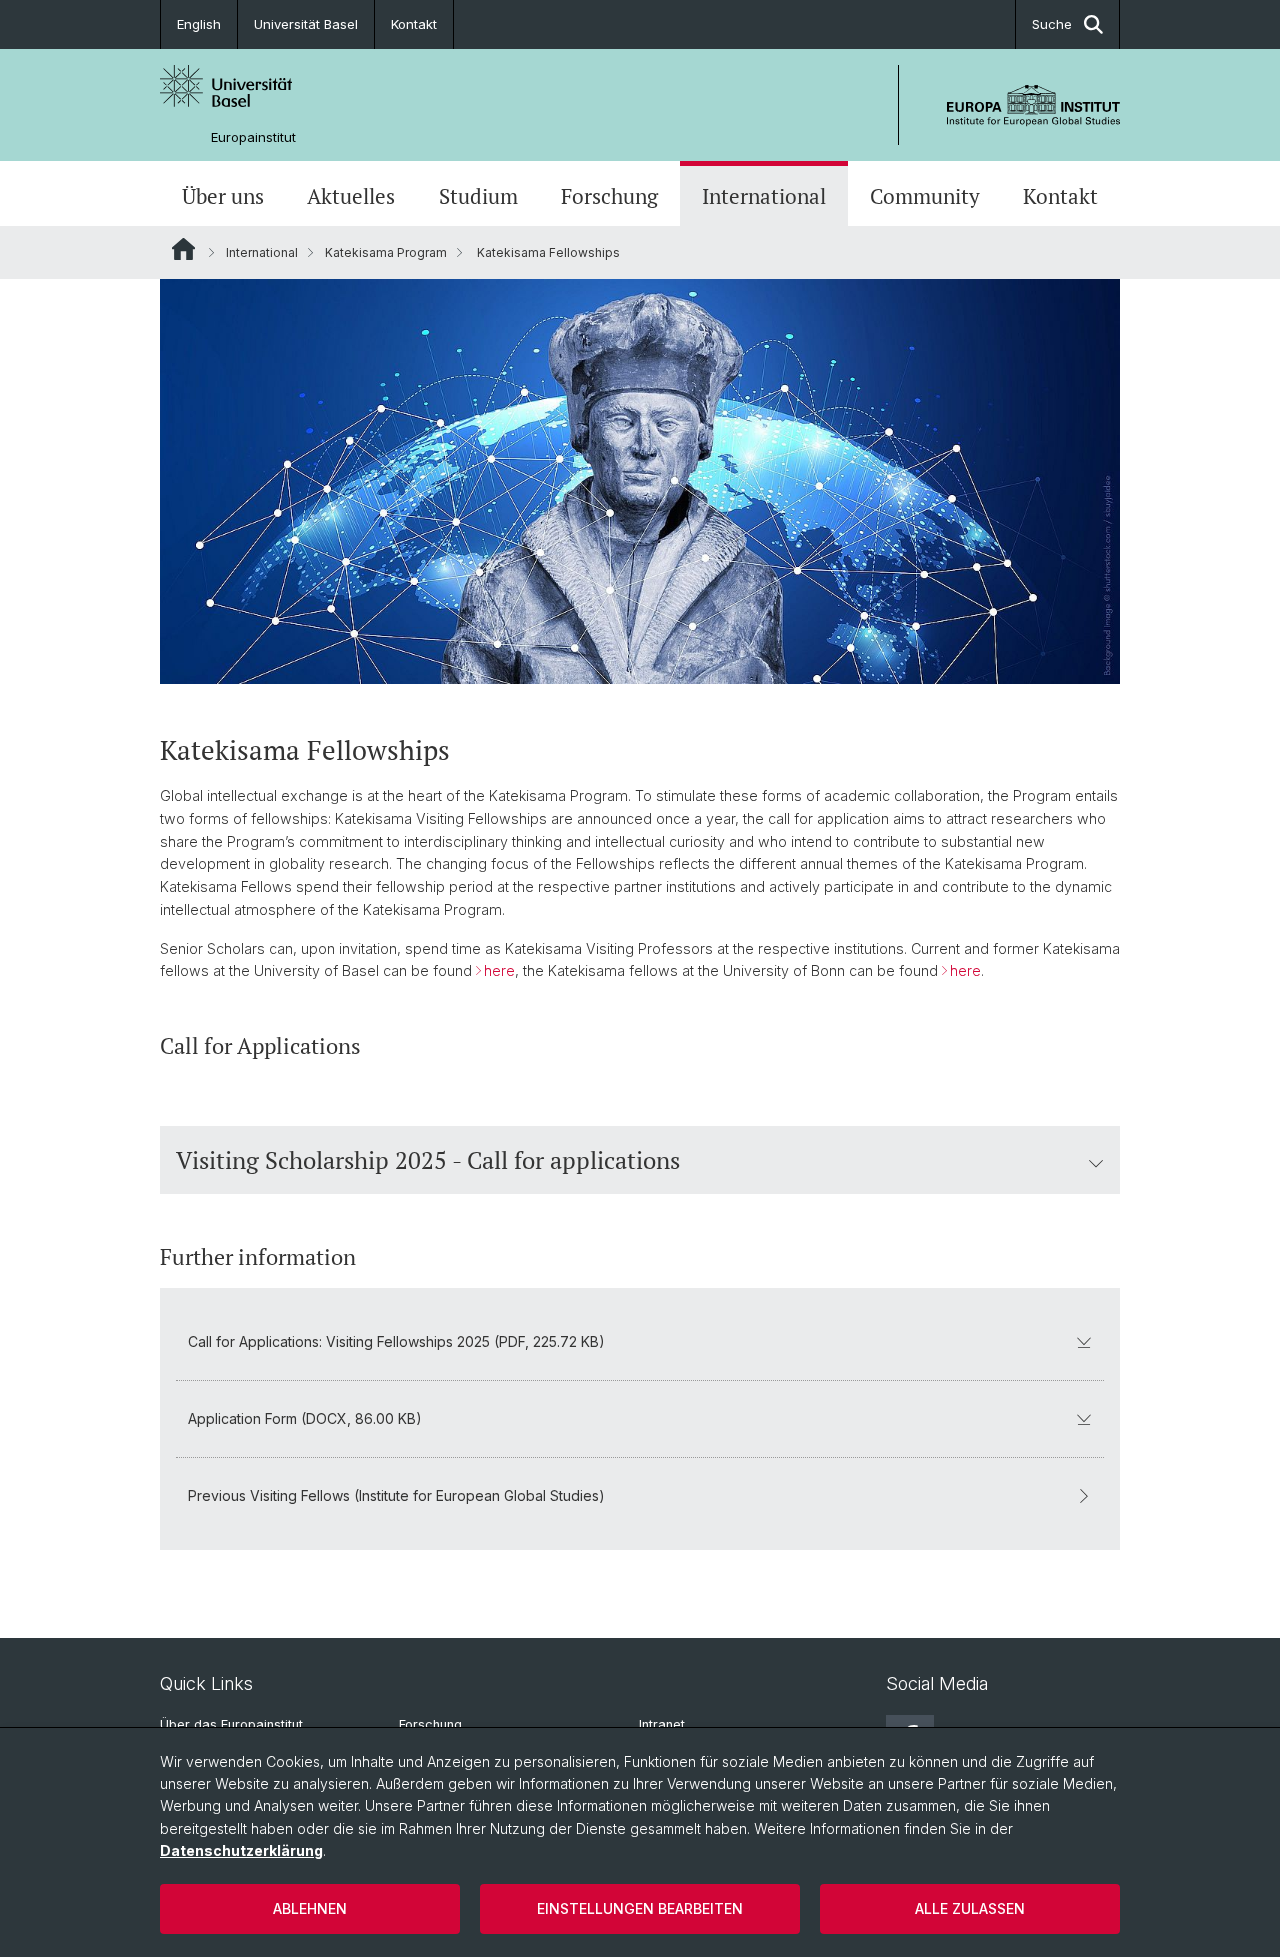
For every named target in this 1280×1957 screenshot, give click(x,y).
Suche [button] (1052, 24)
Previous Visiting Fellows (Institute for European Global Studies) (396, 1495)
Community (925, 196)
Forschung (609, 196)
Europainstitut (253, 137)
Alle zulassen (970, 1908)
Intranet (662, 1724)
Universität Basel (306, 24)
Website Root (183, 249)
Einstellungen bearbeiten (640, 1908)
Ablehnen (310, 1908)
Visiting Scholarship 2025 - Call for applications (428, 1160)
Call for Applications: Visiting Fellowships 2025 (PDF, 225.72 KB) (396, 1341)
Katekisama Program (386, 252)
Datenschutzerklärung (241, 1850)
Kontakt (414, 24)
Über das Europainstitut (231, 1724)
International (764, 196)
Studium (478, 196)
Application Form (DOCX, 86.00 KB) (305, 1418)
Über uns (223, 196)
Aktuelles (351, 196)
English (199, 24)
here (499, 970)
